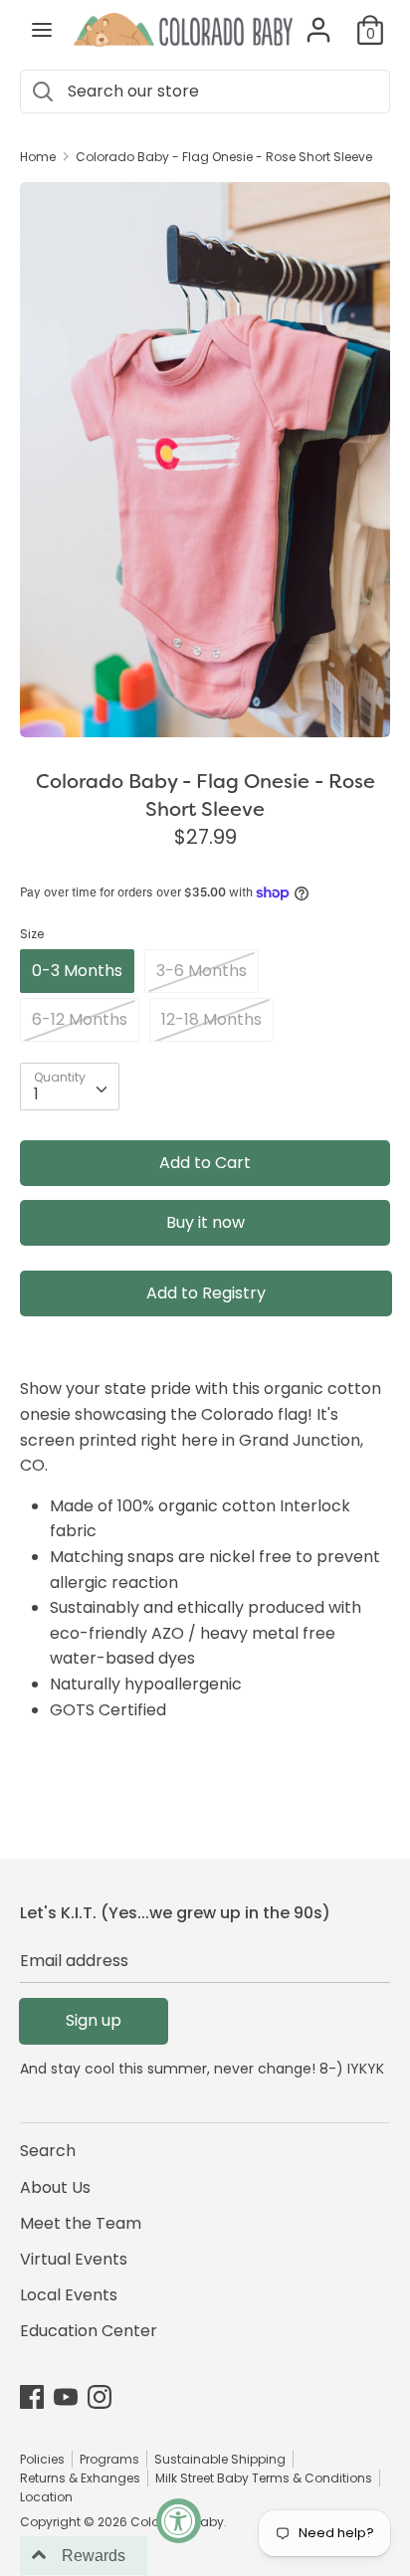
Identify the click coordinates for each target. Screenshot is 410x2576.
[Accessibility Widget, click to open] (179, 2521)
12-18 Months (211, 1019)
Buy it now (205, 1222)
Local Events (69, 2295)
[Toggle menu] (42, 30)
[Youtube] (66, 2396)
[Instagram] (100, 2396)
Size (32, 934)
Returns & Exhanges (80, 2478)
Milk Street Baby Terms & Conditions (264, 2478)
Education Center (89, 2331)
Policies (42, 2459)
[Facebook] (32, 2396)
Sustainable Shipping (220, 2459)
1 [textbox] (36, 1094)
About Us (55, 2187)
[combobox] (70, 1087)
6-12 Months (80, 1019)
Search (48, 2151)
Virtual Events (74, 2259)
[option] (205, 460)
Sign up (94, 2020)
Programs (109, 2459)
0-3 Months (77, 971)
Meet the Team (81, 2223)
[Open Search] (42, 92)
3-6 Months (202, 971)
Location (46, 2497)
